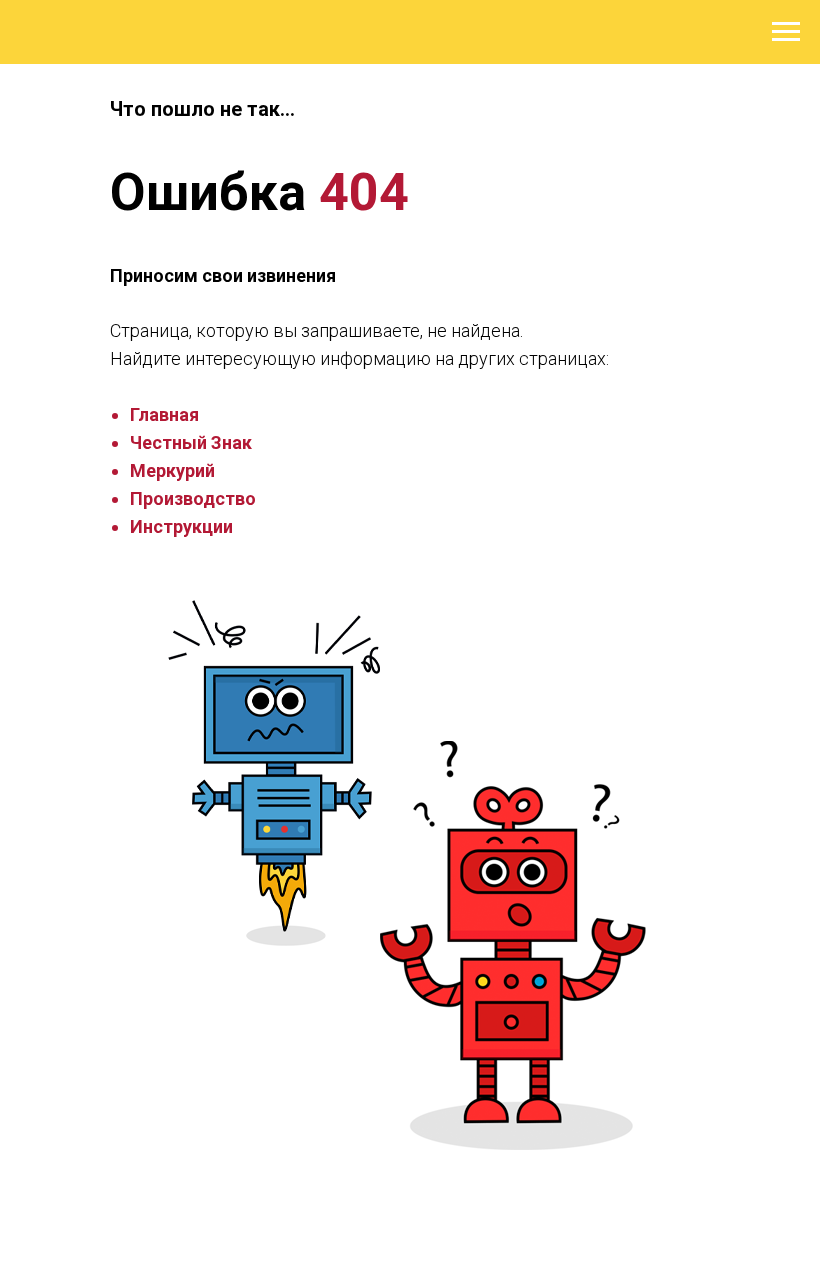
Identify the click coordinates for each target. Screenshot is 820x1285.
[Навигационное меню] (786, 32)
